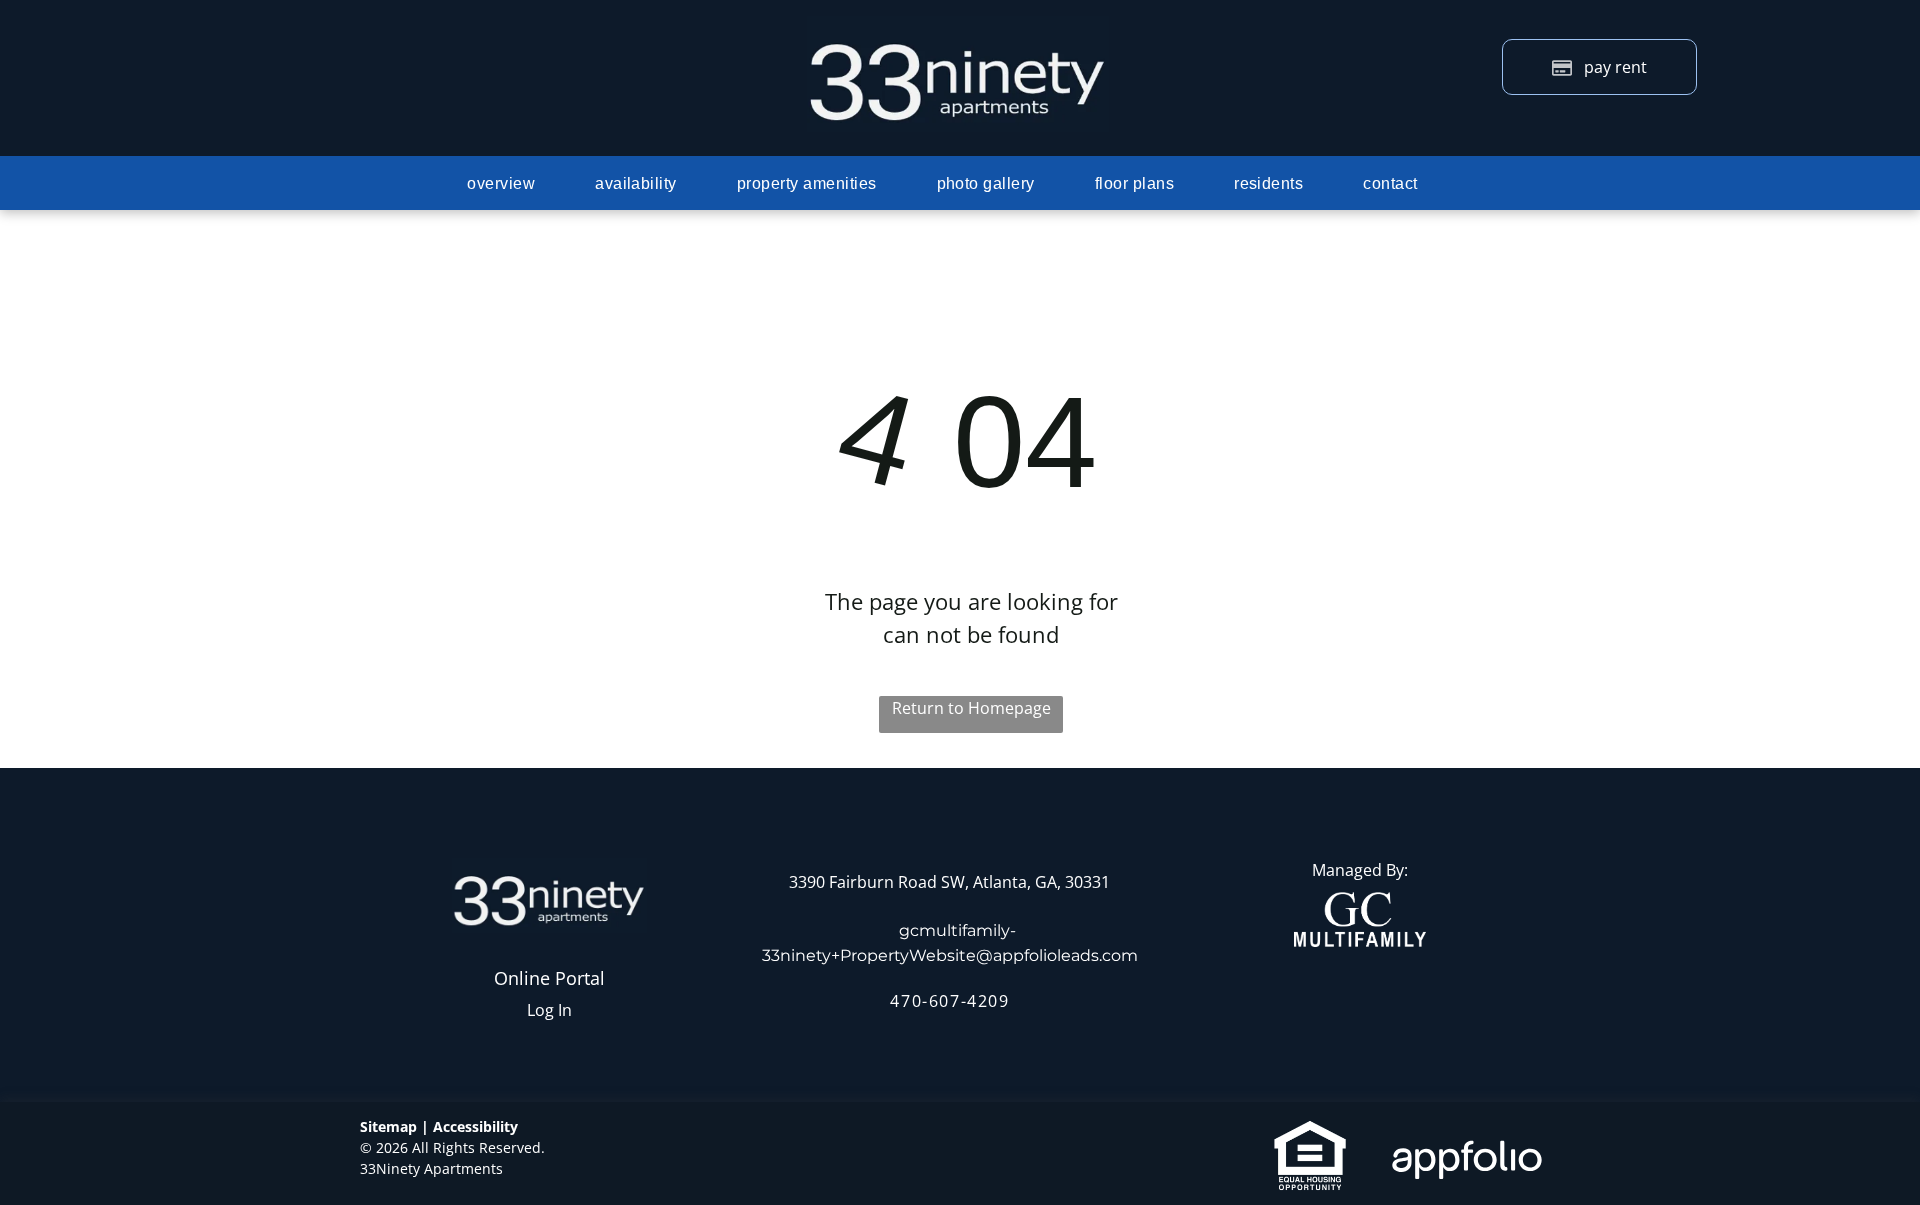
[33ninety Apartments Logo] (958, 28)
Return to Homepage (971, 708)
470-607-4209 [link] (949, 1001)
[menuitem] (501, 184)
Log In (549, 1010)
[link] (1360, 904)
